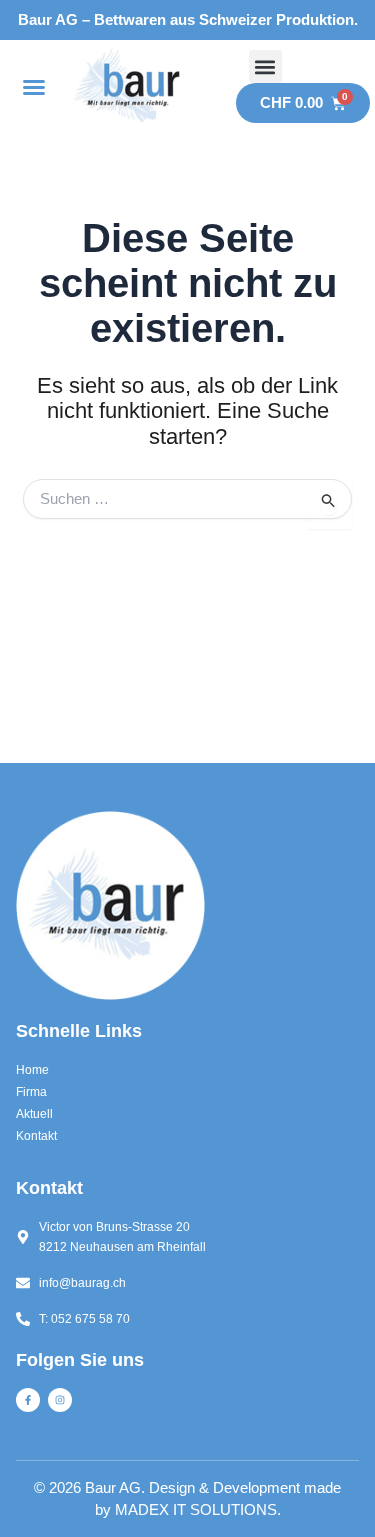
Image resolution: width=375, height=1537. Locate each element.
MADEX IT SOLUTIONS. (198, 1509)
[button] (34, 87)
